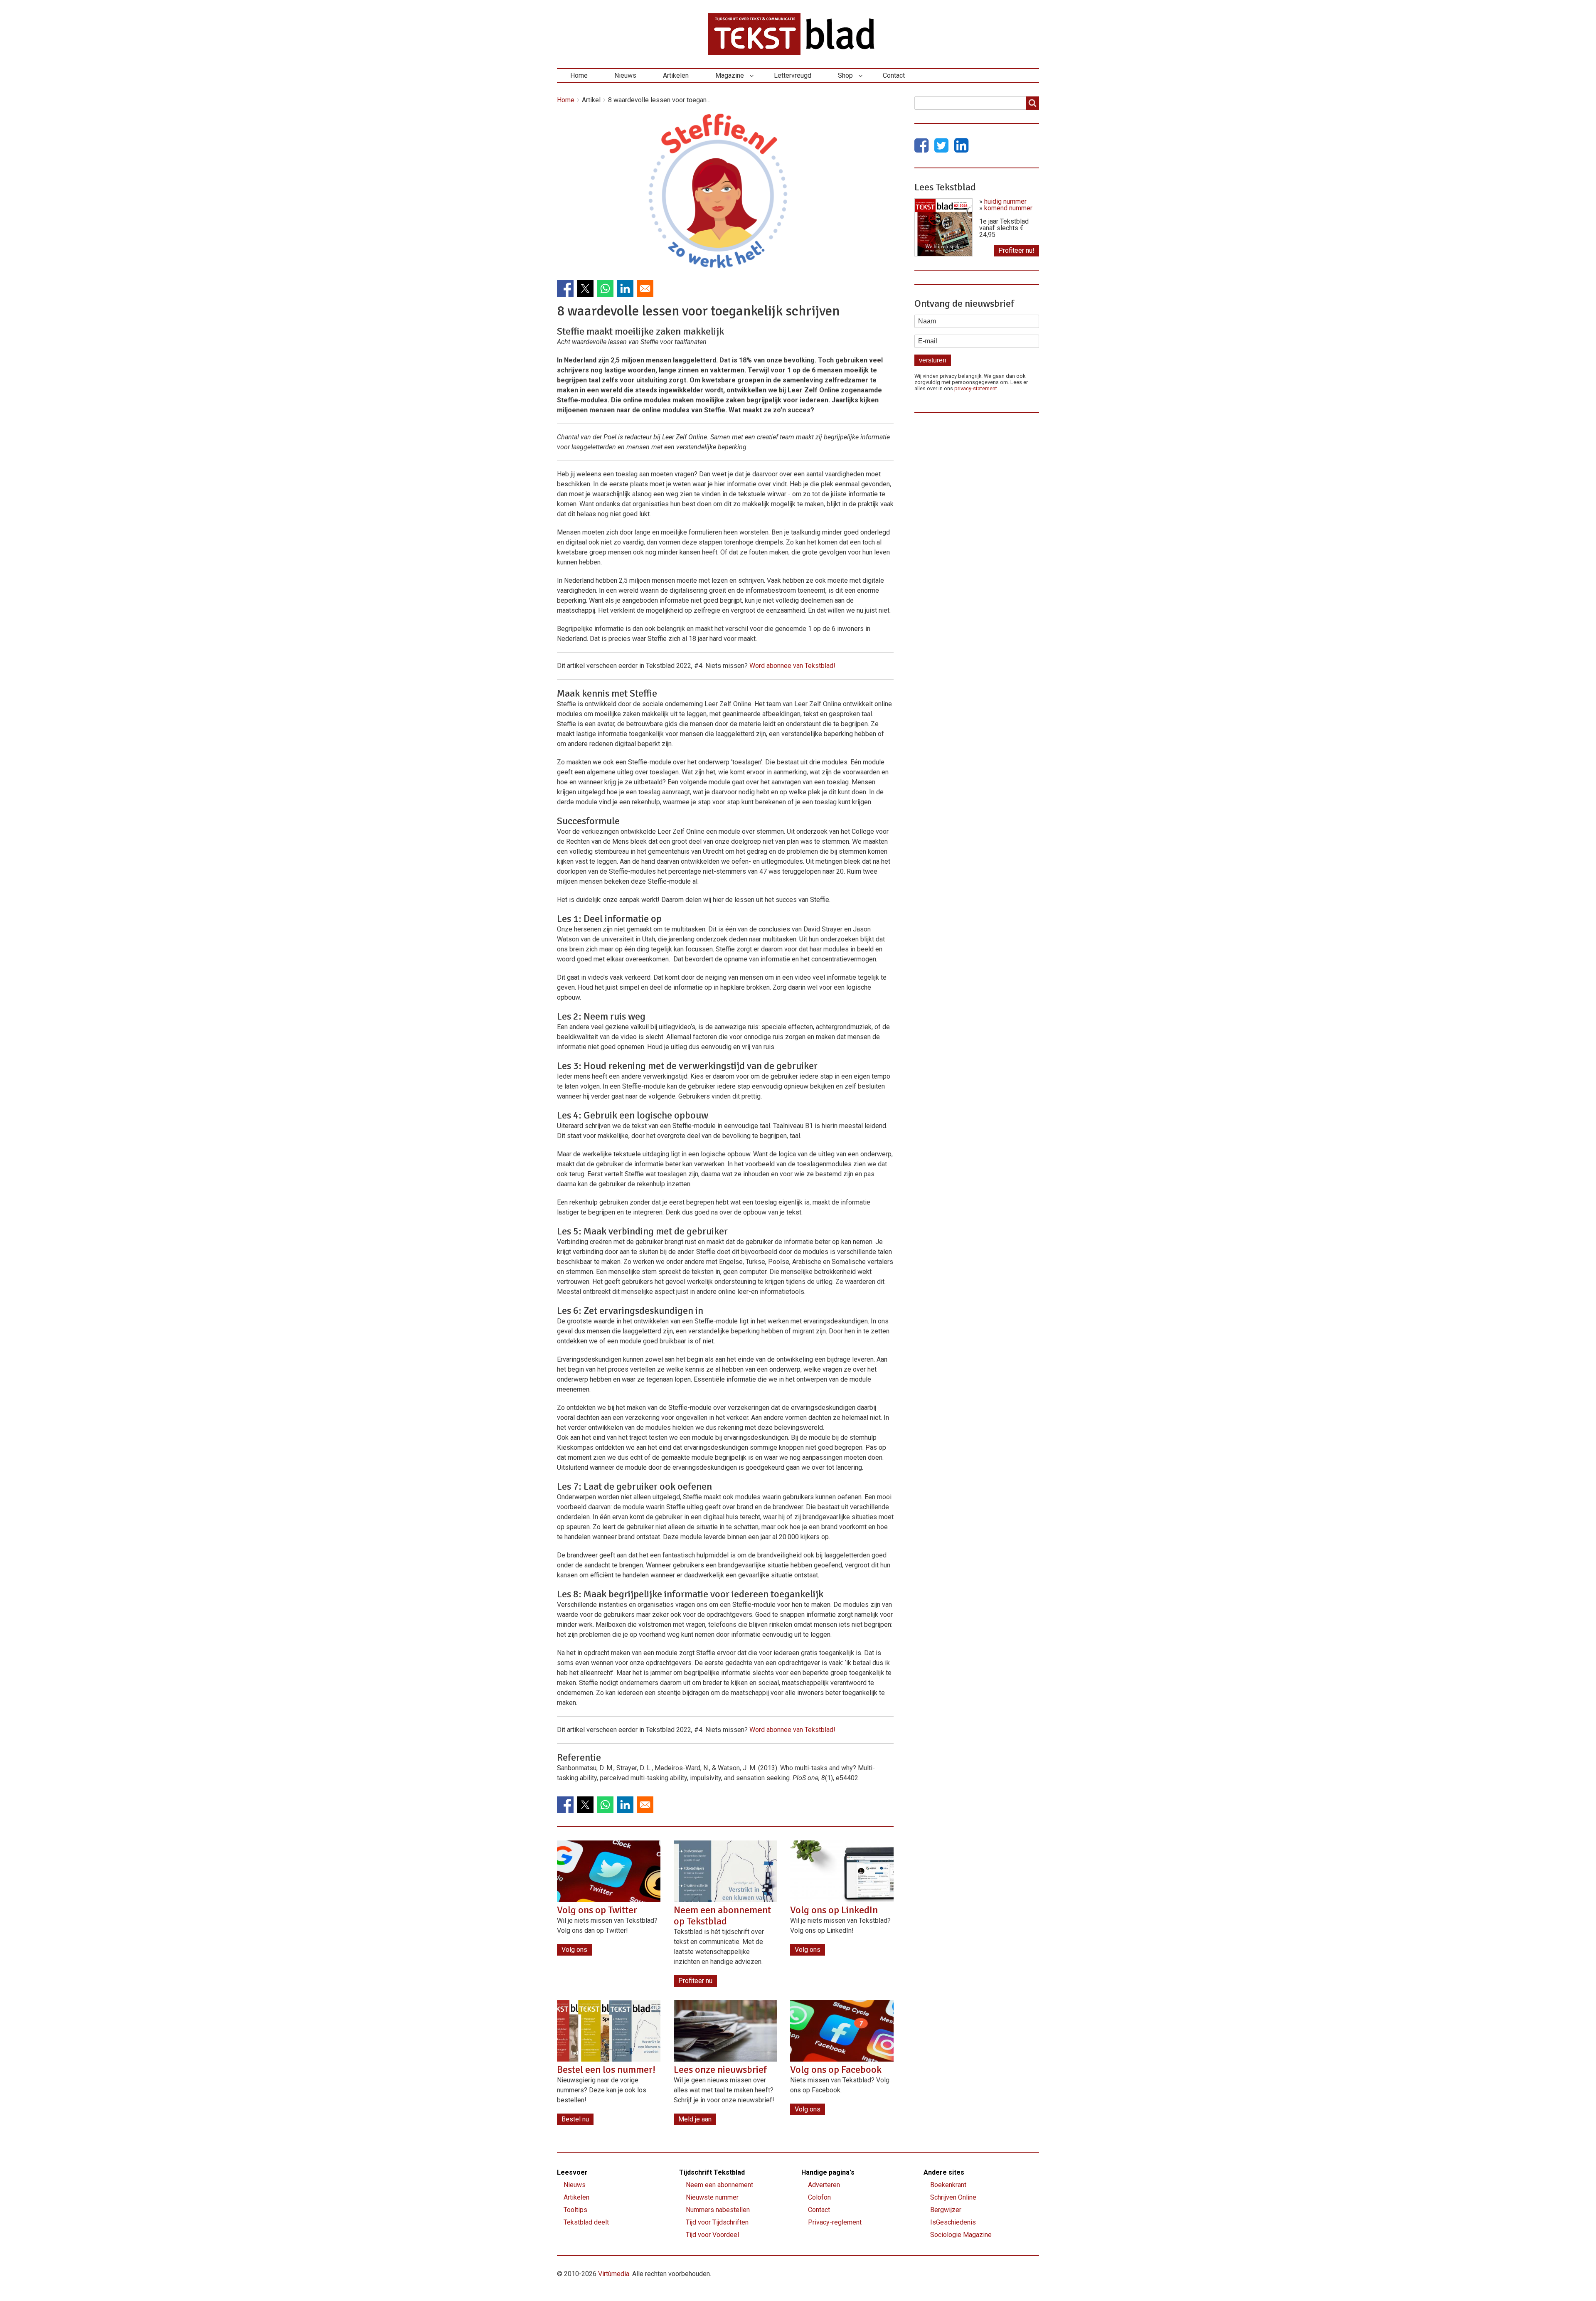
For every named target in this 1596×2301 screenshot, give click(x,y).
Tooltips (575, 2210)
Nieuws (625, 75)
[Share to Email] (645, 288)
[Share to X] (585, 288)
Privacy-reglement (835, 2222)
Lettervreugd (793, 75)
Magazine (730, 75)
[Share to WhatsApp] (605, 288)
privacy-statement (976, 388)
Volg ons (574, 1950)
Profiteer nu (695, 1981)
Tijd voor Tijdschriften (717, 2222)
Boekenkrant (948, 2185)
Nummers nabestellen (718, 2210)
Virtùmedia (614, 2274)
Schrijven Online (953, 2197)
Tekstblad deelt (586, 2222)
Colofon (819, 2197)
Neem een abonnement (719, 2185)
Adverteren (824, 2185)
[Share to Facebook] (565, 288)
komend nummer (1008, 208)
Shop (845, 75)
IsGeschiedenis (953, 2222)
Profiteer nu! (1016, 250)
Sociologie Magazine (961, 2235)
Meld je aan (695, 2119)
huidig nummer (1005, 201)
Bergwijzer (946, 2210)
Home (579, 75)
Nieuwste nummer (712, 2197)
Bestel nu (575, 2119)
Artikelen (676, 75)
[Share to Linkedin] (625, 288)
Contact (894, 75)
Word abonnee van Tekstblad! (792, 666)
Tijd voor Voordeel (712, 2235)
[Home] (798, 34)
